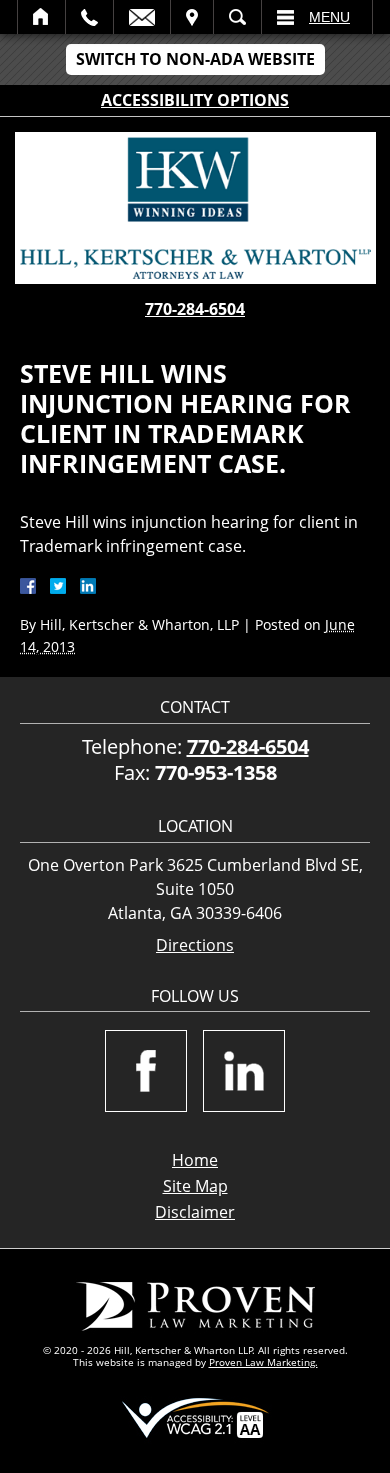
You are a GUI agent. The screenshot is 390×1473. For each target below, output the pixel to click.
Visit (192, 17)
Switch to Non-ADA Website (195, 59)
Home (41, 17)
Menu (329, 17)
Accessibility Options (195, 100)
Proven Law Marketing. (263, 1362)
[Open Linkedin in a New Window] (244, 1071)
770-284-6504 (195, 309)
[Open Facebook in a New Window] (146, 1071)
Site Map (195, 1186)
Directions (195, 945)
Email (142, 17)
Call (89, 17)
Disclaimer (195, 1212)
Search (237, 17)
